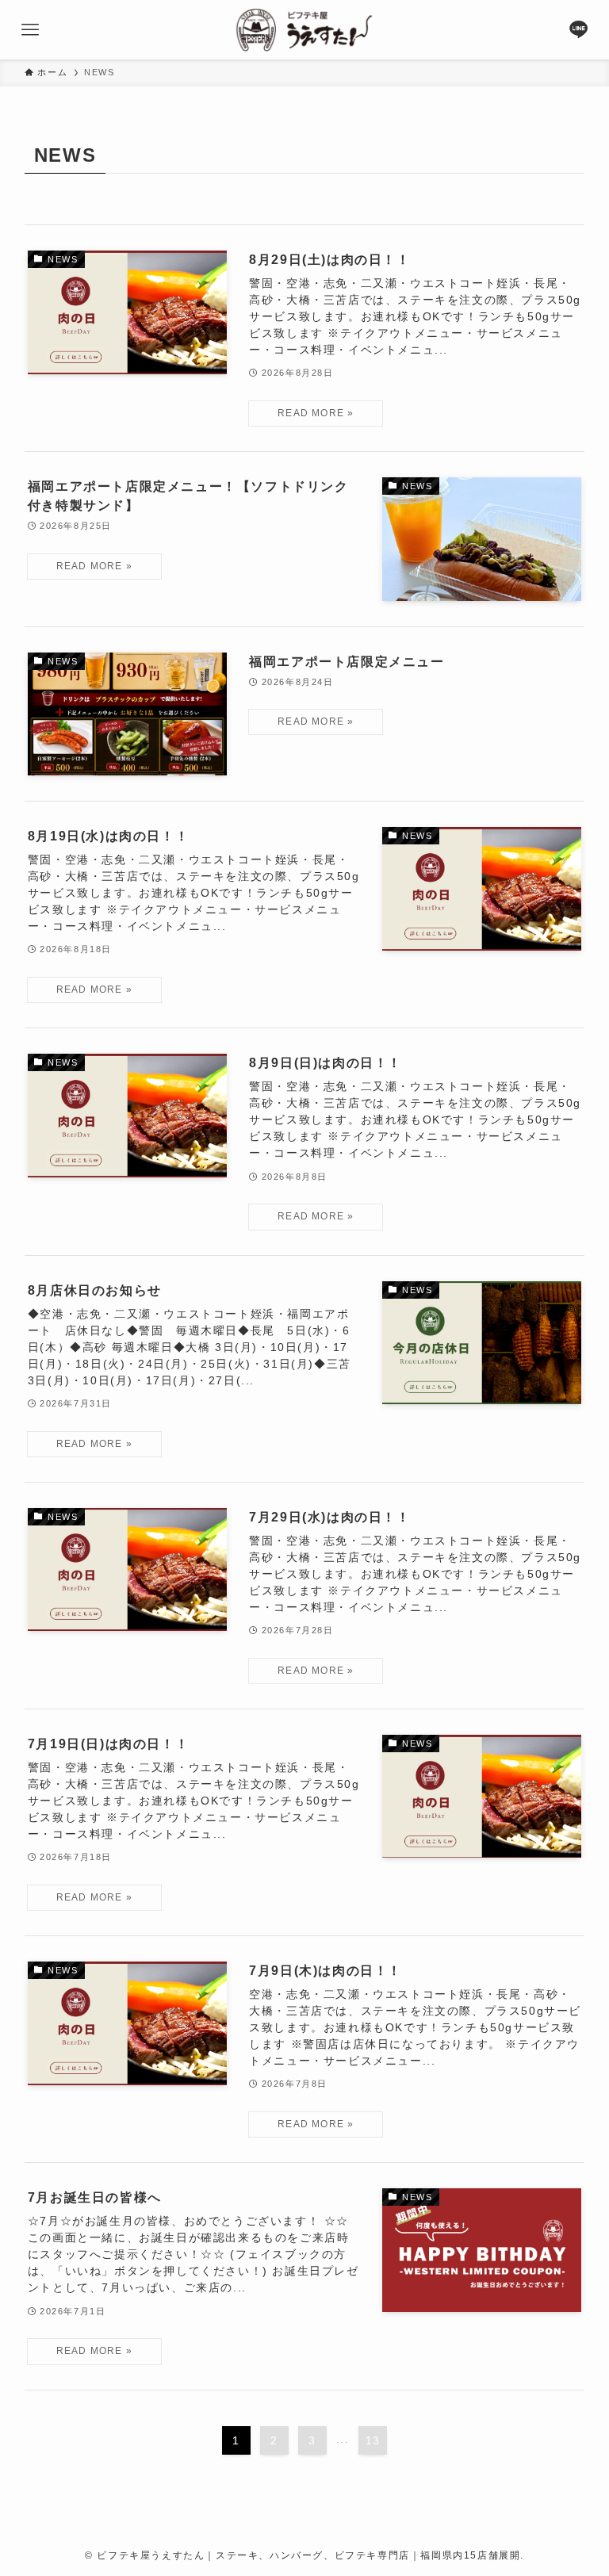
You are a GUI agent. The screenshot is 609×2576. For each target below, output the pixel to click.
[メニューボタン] (30, 30)
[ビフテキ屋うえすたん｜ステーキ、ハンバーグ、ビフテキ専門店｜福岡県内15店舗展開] (304, 30)
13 (373, 2440)
